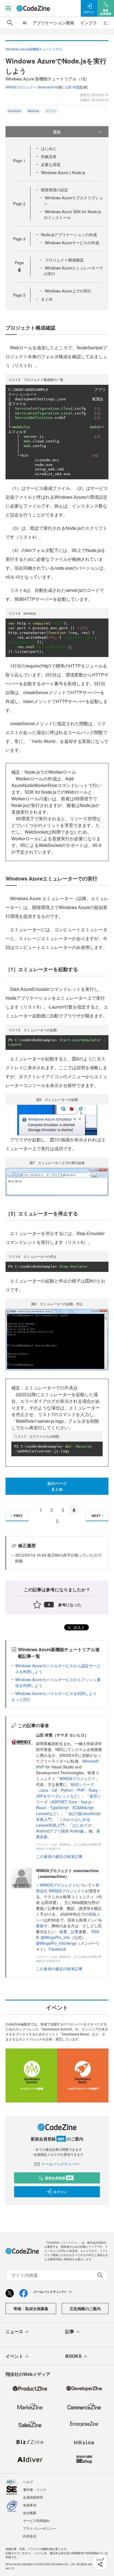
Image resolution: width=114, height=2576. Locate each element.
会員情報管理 (33, 2497)
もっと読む (21, 1699)
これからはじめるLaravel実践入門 (63, 1822)
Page (19, 161)
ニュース (14, 2331)
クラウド (51, 111)
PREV (18, 1516)
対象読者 (49, 156)
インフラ (89, 23)
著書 (63, 1931)
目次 (57, 132)
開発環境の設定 (55, 190)
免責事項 (30, 2505)
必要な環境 (51, 164)
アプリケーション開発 (53, 23)
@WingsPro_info (55, 1937)
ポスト (79, 1627)
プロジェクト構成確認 (64, 260)
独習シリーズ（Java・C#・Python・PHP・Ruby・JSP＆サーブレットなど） (69, 1790)
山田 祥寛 (72, 87)
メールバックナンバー (60, 2164)
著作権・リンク (35, 2489)
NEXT (96, 1516)
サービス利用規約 (36, 2520)
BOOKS (73, 2356)
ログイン (60, 2192)
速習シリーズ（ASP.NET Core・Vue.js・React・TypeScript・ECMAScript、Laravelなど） (68, 1805)
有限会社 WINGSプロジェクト (68, 1888)
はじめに (49, 148)
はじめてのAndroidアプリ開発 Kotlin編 (64, 1828)
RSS (95, 1931)
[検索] (10, 23)
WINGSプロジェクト (77, 1778)
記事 (75, 1931)
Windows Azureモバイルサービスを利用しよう (56, 1693)
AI (25, 23)
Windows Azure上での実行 (68, 291)
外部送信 (30, 2536)
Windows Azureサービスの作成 (72, 243)
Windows (33, 111)
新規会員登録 (59, 2178)
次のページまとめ (57, 1486)
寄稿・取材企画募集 (31, 2308)
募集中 (42, 1926)
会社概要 (30, 2513)
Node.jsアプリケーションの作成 (69, 235)
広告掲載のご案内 (85, 2308)
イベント (14, 2356)
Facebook (57, 1949)
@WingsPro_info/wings (56, 1943)
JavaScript (14, 111)
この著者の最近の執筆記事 (59, 1856)
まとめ (47, 299)
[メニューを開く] (8, 8)
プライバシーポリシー (40, 2528)
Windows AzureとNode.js (63, 172)
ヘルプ (28, 2482)
